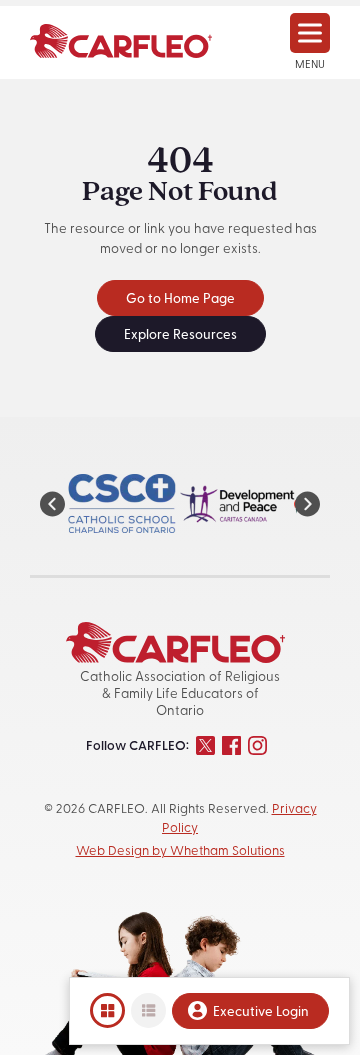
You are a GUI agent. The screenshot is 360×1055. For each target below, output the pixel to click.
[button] (52, 503)
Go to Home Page (180, 299)
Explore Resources (180, 335)
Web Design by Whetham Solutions (180, 851)
